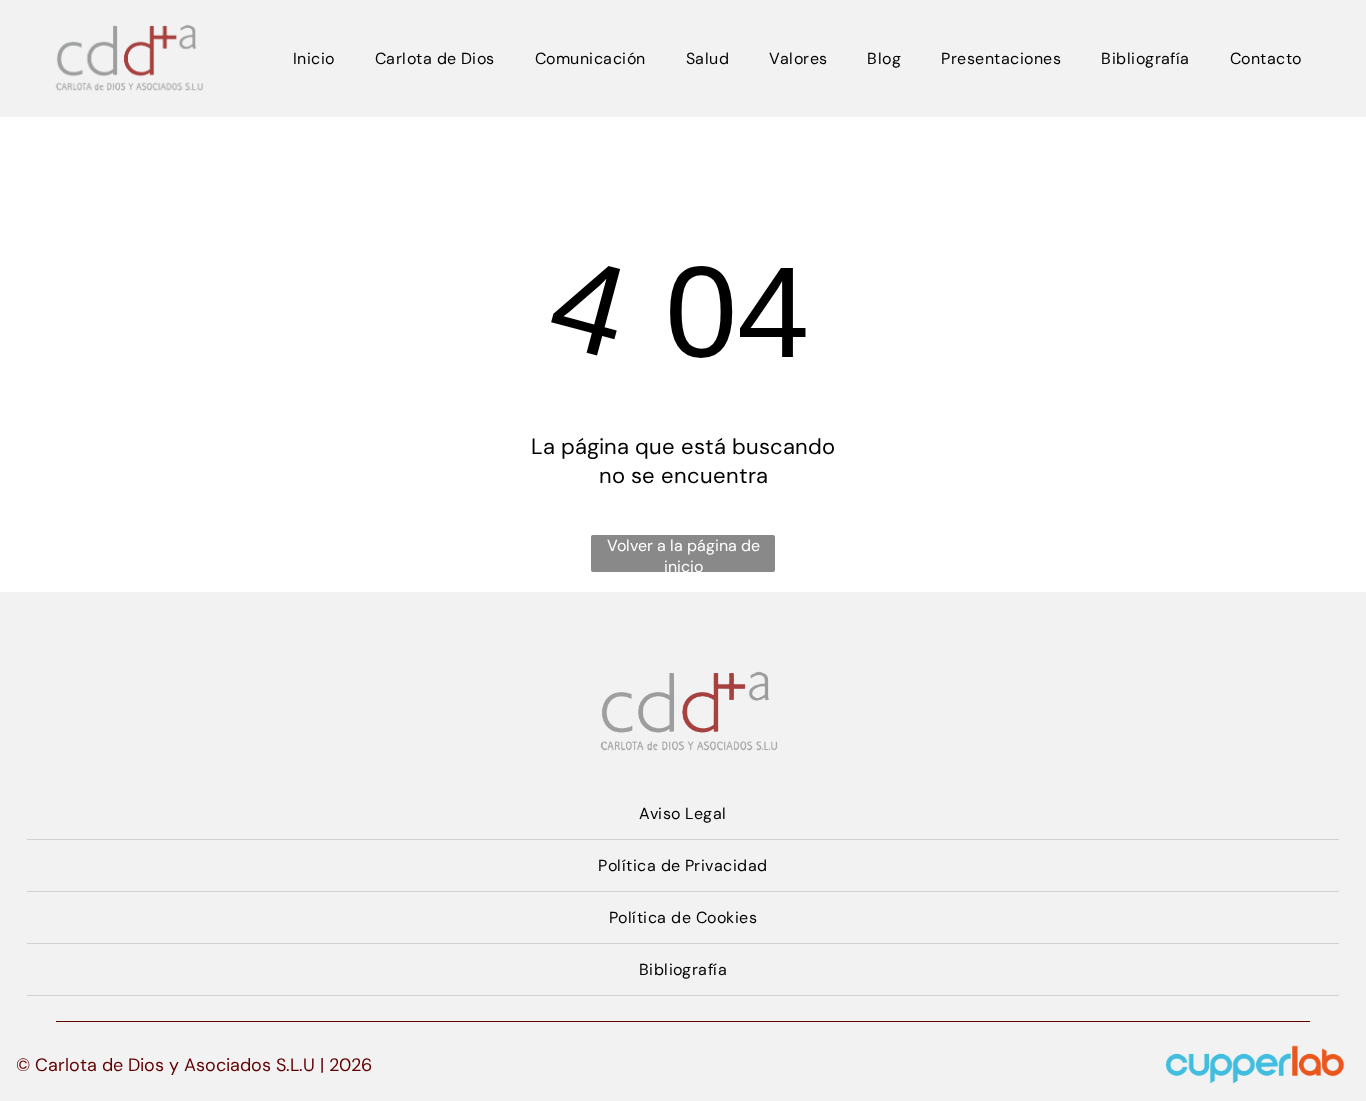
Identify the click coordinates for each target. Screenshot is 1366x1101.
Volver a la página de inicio (683, 553)
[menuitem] (314, 58)
